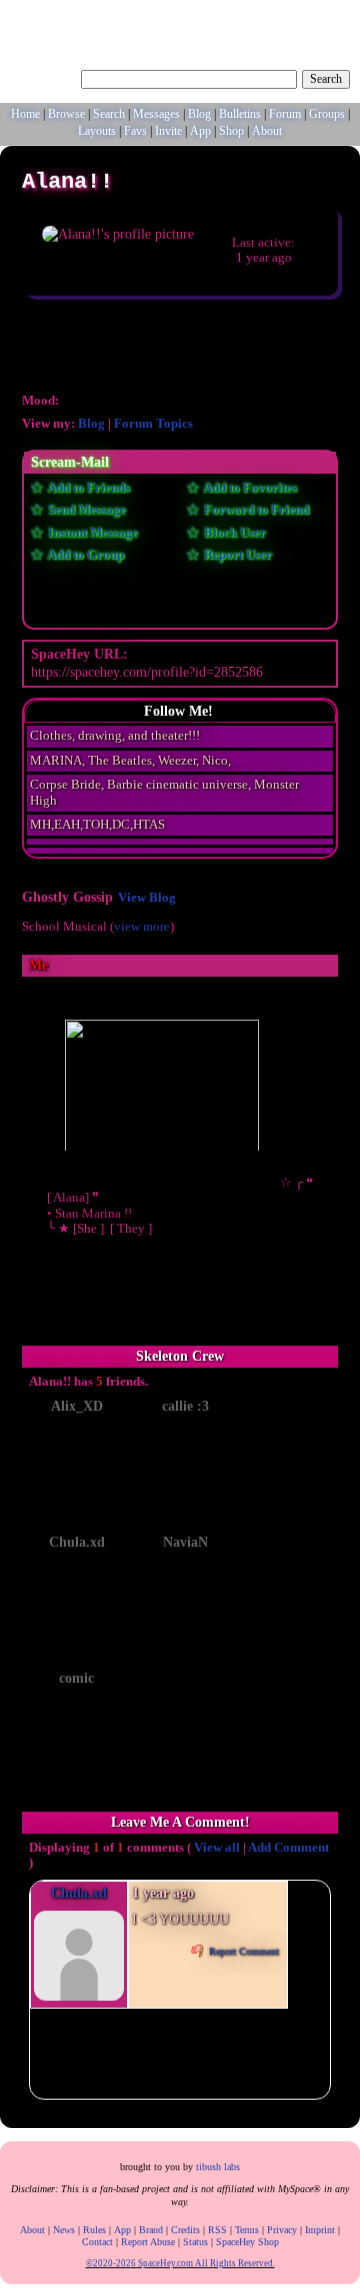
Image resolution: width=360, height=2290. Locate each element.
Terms (247, 2227)
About (267, 132)
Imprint (320, 2227)
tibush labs (218, 2164)
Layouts (97, 132)
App (200, 132)
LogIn (292, 17)
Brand (151, 2227)
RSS (217, 2227)
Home (25, 115)
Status (195, 2239)
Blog (199, 115)
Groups (327, 115)
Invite (168, 132)
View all (217, 1851)
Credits (185, 2227)
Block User (233, 536)
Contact (97, 2239)
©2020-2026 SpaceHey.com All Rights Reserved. (180, 2261)
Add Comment (288, 1851)
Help (258, 17)
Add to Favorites (249, 491)
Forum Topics (153, 427)
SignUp (333, 17)
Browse (66, 115)
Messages (156, 115)
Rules (94, 2227)
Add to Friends (87, 491)
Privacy (282, 2227)
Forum (285, 115)
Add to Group (84, 558)
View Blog (147, 901)
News (64, 2227)
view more (142, 929)
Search (326, 80)
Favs (135, 132)
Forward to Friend (255, 513)
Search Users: (43, 78)
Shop (231, 132)
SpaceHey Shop (247, 2239)
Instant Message (91, 536)
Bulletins (240, 115)
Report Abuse (148, 2239)
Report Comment (242, 1954)
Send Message (85, 513)
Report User (236, 558)
